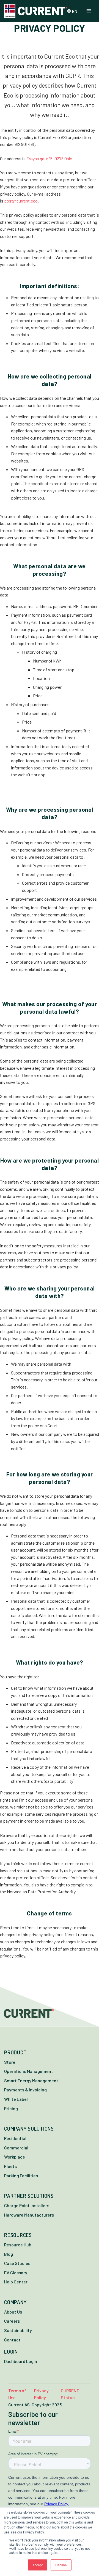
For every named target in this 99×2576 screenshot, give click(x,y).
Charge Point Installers (27, 2205)
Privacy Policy (41, 2394)
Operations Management (29, 2071)
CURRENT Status (70, 2394)
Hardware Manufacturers (29, 2215)
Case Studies (17, 2263)
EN (75, 11)
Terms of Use (17, 2394)
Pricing (11, 2108)
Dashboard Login (21, 2361)
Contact (12, 2340)
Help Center (16, 2282)
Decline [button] (61, 2565)
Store (10, 2062)
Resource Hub (18, 2245)
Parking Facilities (21, 2176)
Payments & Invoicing (25, 2090)
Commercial (16, 2148)
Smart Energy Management (31, 2080)
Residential (15, 2138)
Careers (12, 2321)
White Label (16, 2099)
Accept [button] (38, 2565)
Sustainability (18, 2330)
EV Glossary (16, 2273)
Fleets (10, 2166)
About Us (13, 2312)
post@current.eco (21, 201)
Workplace (15, 2157)
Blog (9, 2254)
